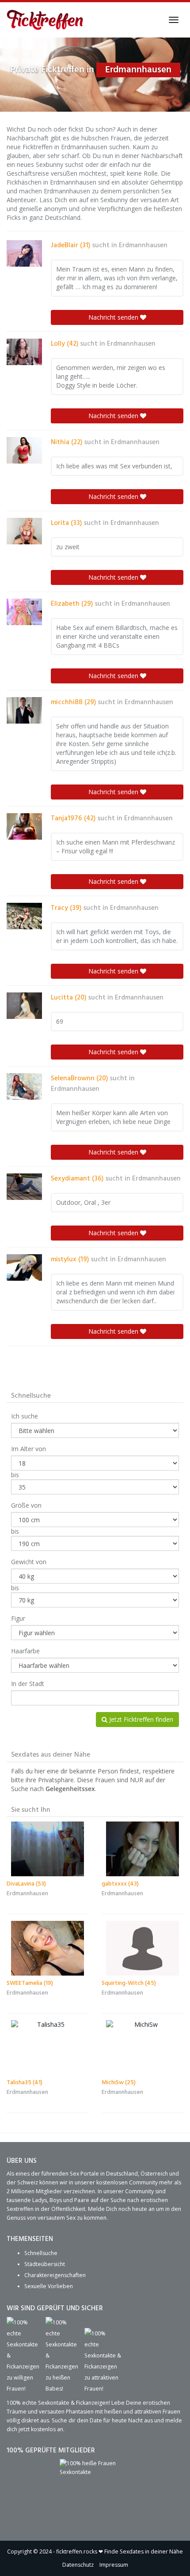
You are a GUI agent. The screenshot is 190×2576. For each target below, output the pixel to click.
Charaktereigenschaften (55, 2275)
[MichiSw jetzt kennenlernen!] (142, 2048)
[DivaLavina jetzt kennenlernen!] (47, 1849)
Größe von (26, 1505)
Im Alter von (28, 1449)
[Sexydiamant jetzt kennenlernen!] (24, 1187)
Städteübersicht (45, 2264)
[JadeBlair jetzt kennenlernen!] (24, 253)
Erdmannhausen (143, 245)
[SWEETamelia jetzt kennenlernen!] (47, 1948)
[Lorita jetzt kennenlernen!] (24, 531)
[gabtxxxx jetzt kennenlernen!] (142, 1849)
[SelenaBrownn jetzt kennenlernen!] (24, 1086)
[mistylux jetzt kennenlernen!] (24, 1267)
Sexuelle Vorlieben (49, 2286)
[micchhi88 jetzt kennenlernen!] (24, 710)
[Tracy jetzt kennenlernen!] (24, 916)
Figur (18, 1618)
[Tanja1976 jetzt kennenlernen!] (24, 826)
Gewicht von (29, 1562)
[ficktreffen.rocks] (45, 20)
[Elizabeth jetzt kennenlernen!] (24, 612)
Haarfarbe (25, 1651)
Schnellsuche (41, 2253)
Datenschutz (78, 2565)
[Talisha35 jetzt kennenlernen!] (47, 2048)
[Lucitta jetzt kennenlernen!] (24, 1006)
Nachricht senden (114, 317)
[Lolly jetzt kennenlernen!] (24, 352)
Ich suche (25, 1416)
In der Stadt (28, 1684)
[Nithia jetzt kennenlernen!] (24, 450)
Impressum (114, 2565)
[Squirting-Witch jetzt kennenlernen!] (142, 1948)
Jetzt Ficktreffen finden (140, 1719)
